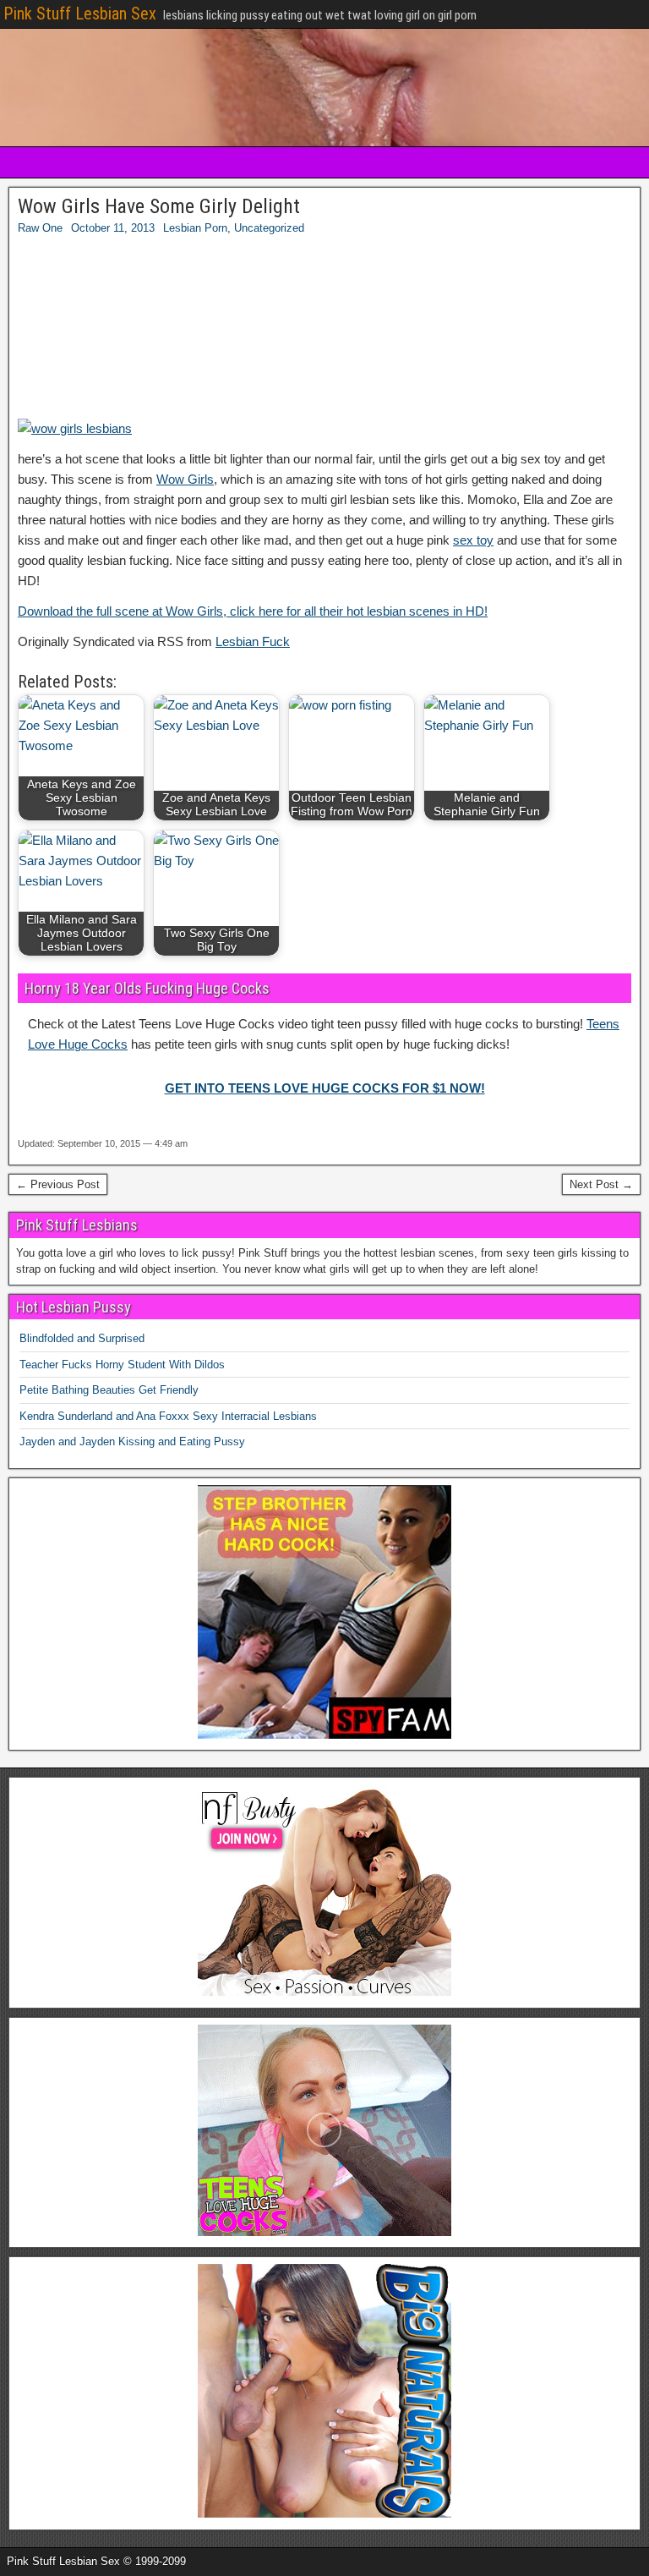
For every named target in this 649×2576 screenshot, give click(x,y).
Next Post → (601, 1184)
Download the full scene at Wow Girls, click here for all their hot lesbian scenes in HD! (253, 611)
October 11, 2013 (113, 228)
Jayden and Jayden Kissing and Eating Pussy (132, 1441)
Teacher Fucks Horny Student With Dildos (122, 1365)
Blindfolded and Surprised (82, 1338)
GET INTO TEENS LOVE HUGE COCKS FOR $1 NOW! (325, 1088)
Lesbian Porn (195, 228)
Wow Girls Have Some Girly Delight (159, 206)
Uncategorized (269, 228)
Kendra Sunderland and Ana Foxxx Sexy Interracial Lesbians (168, 1416)
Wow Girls (185, 479)
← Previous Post (58, 1184)
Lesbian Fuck (253, 641)
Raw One (40, 228)
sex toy (473, 540)
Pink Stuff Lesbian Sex (80, 14)
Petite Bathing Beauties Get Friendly (109, 1390)
